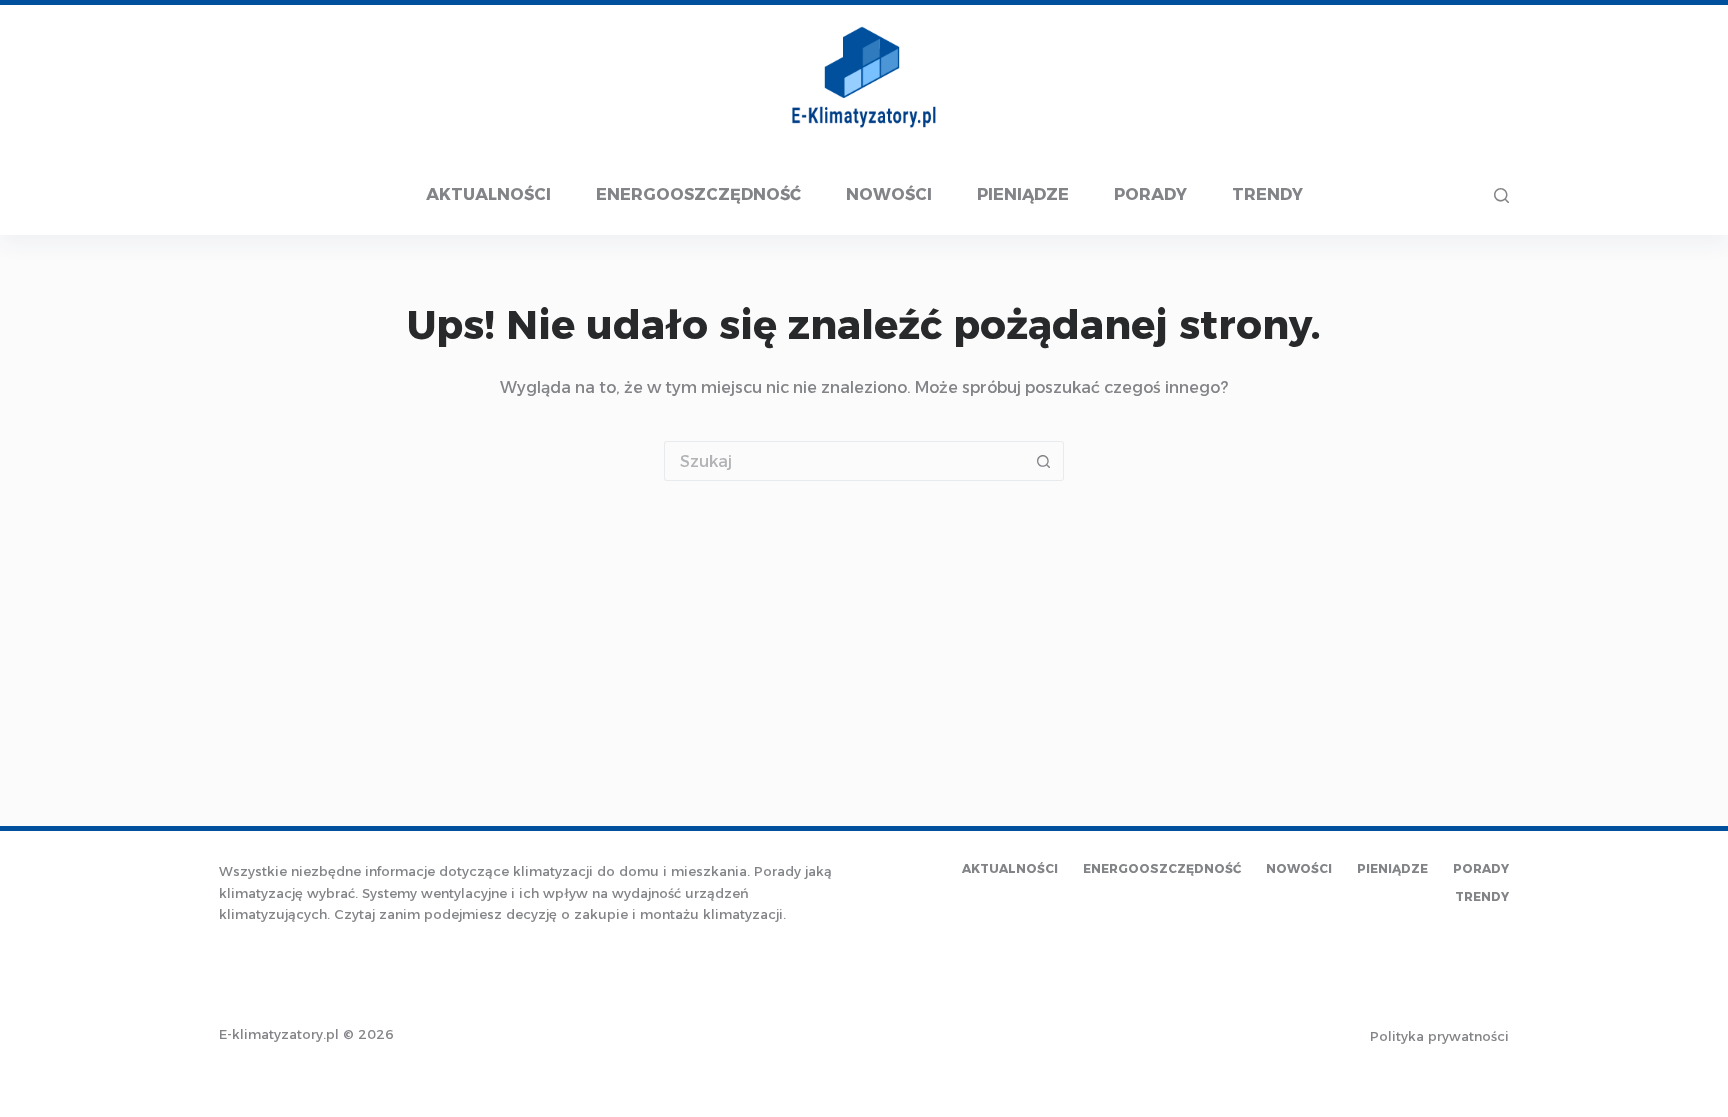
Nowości (889, 194)
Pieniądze (1023, 194)
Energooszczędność (698, 194)
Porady (1150, 194)
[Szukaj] (1501, 195)
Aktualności (488, 194)
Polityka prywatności (1439, 1036)
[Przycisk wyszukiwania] (1044, 461)
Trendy (1267, 194)
